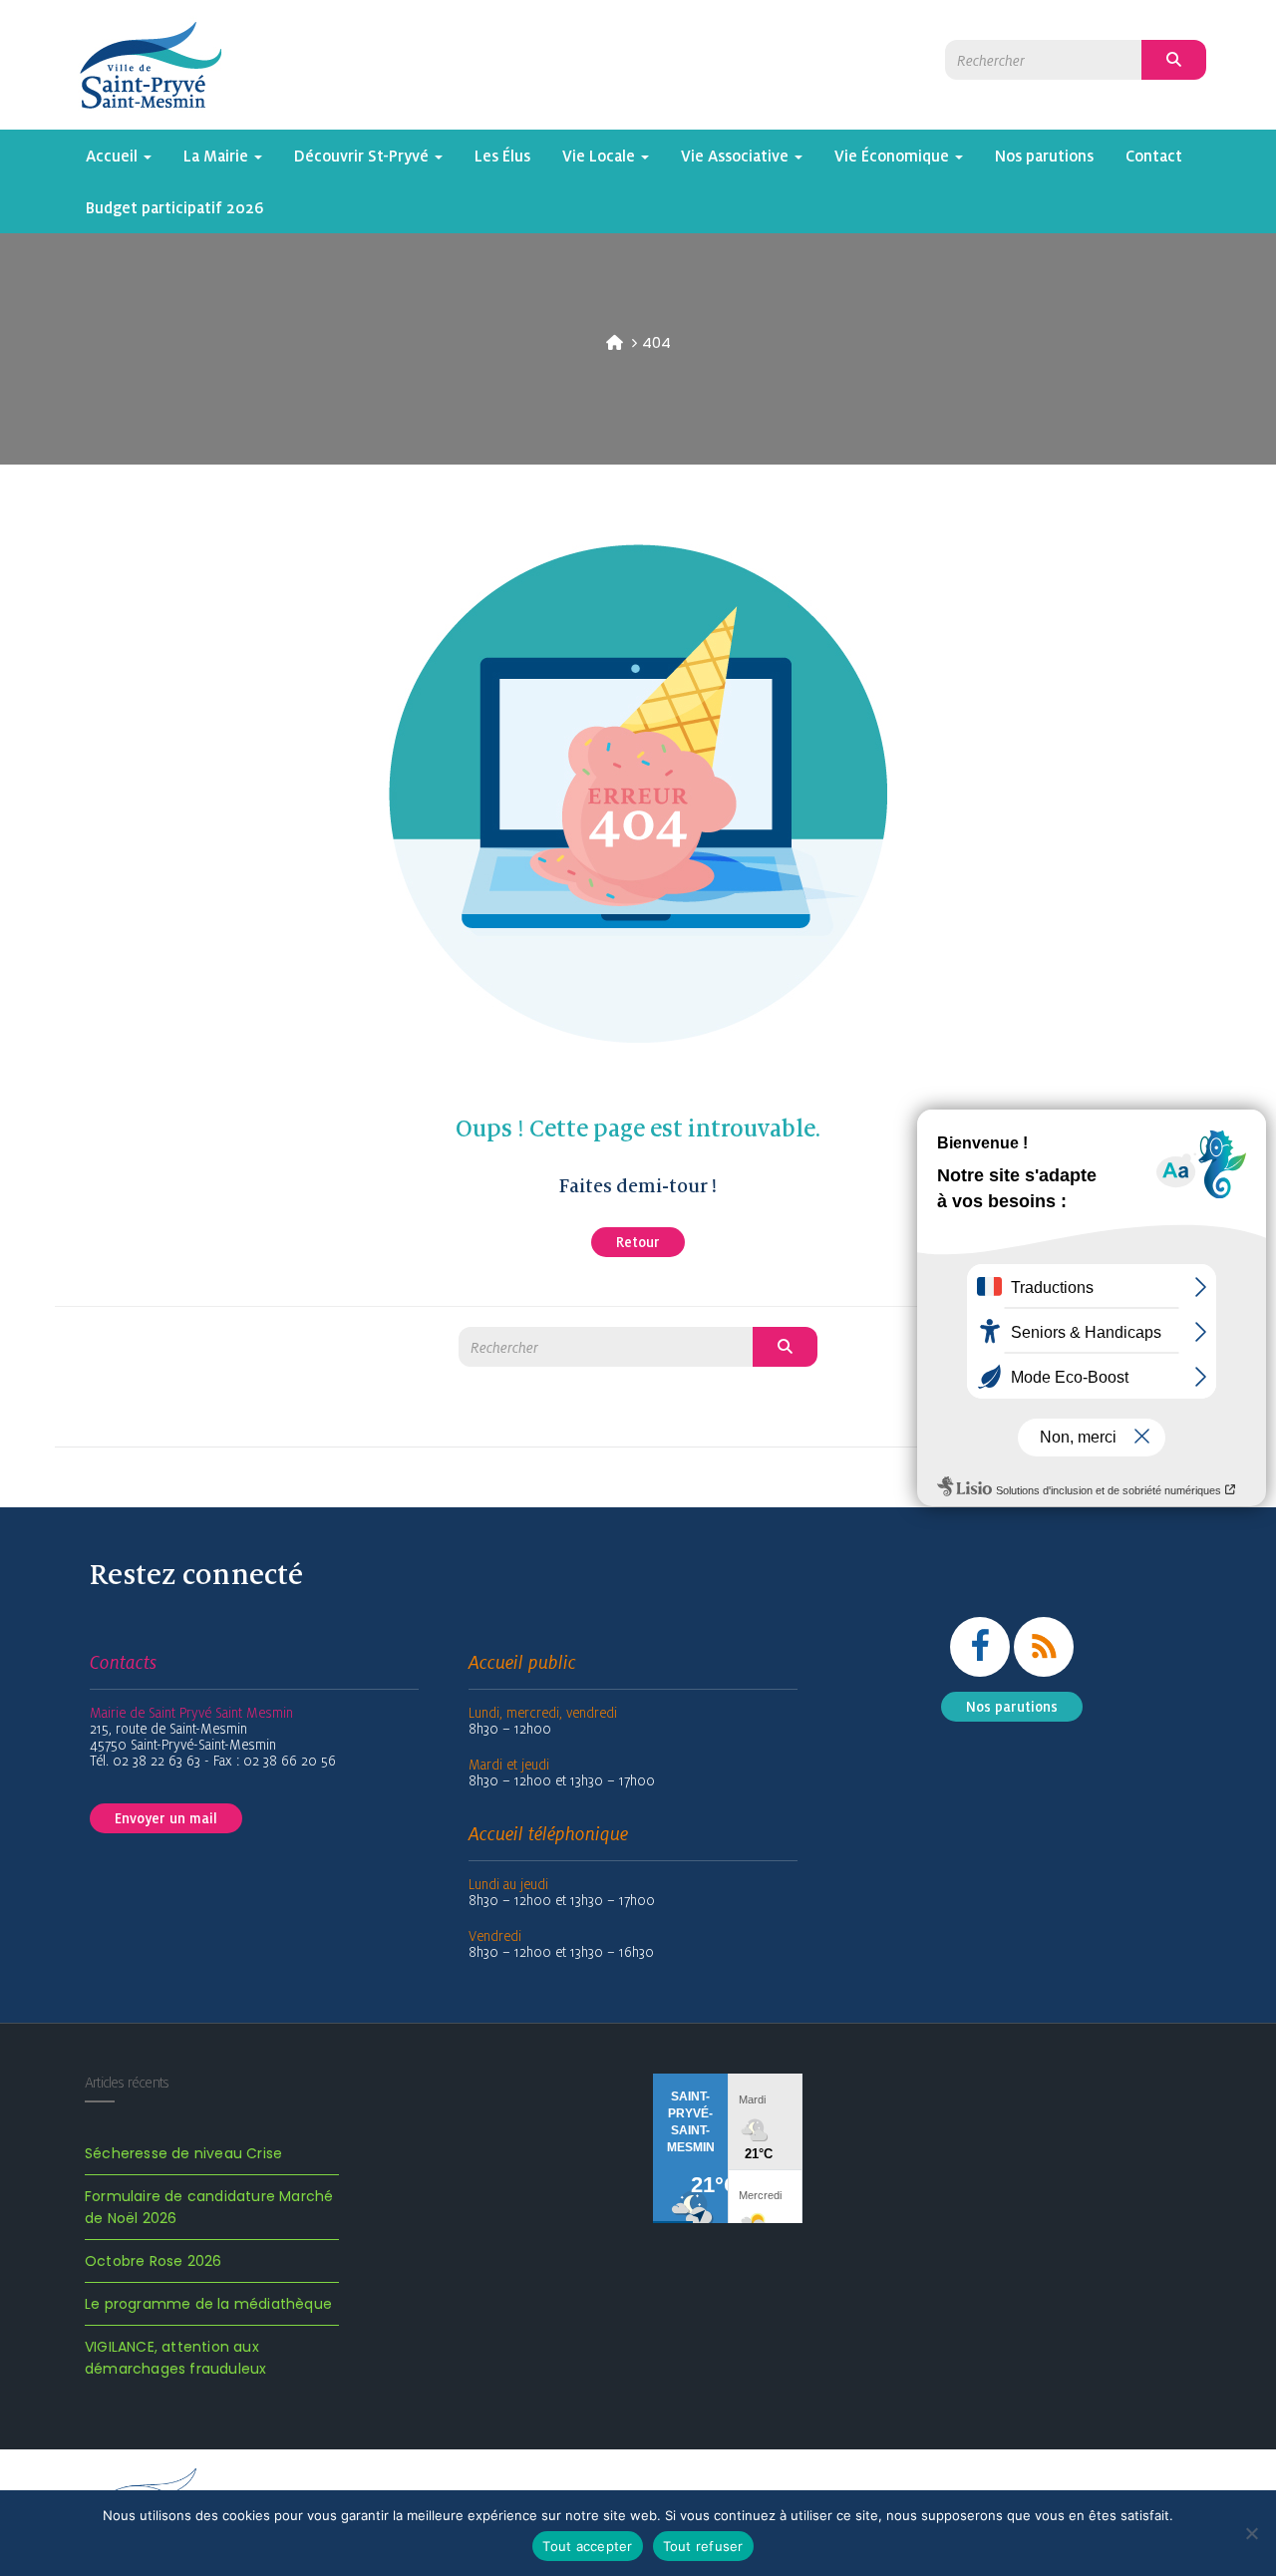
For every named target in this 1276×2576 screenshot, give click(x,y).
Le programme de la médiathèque (208, 2304)
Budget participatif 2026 (175, 207)
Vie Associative (737, 156)
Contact (1154, 156)
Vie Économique (894, 156)
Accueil (114, 156)
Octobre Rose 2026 (153, 2261)
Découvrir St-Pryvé (363, 156)
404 (656, 342)
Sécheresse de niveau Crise (183, 2153)
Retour (638, 1242)
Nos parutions (1044, 156)
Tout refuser (703, 2546)
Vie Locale (601, 156)
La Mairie (218, 156)
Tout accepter (587, 2546)
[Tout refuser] (1251, 2533)
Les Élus (502, 156)
